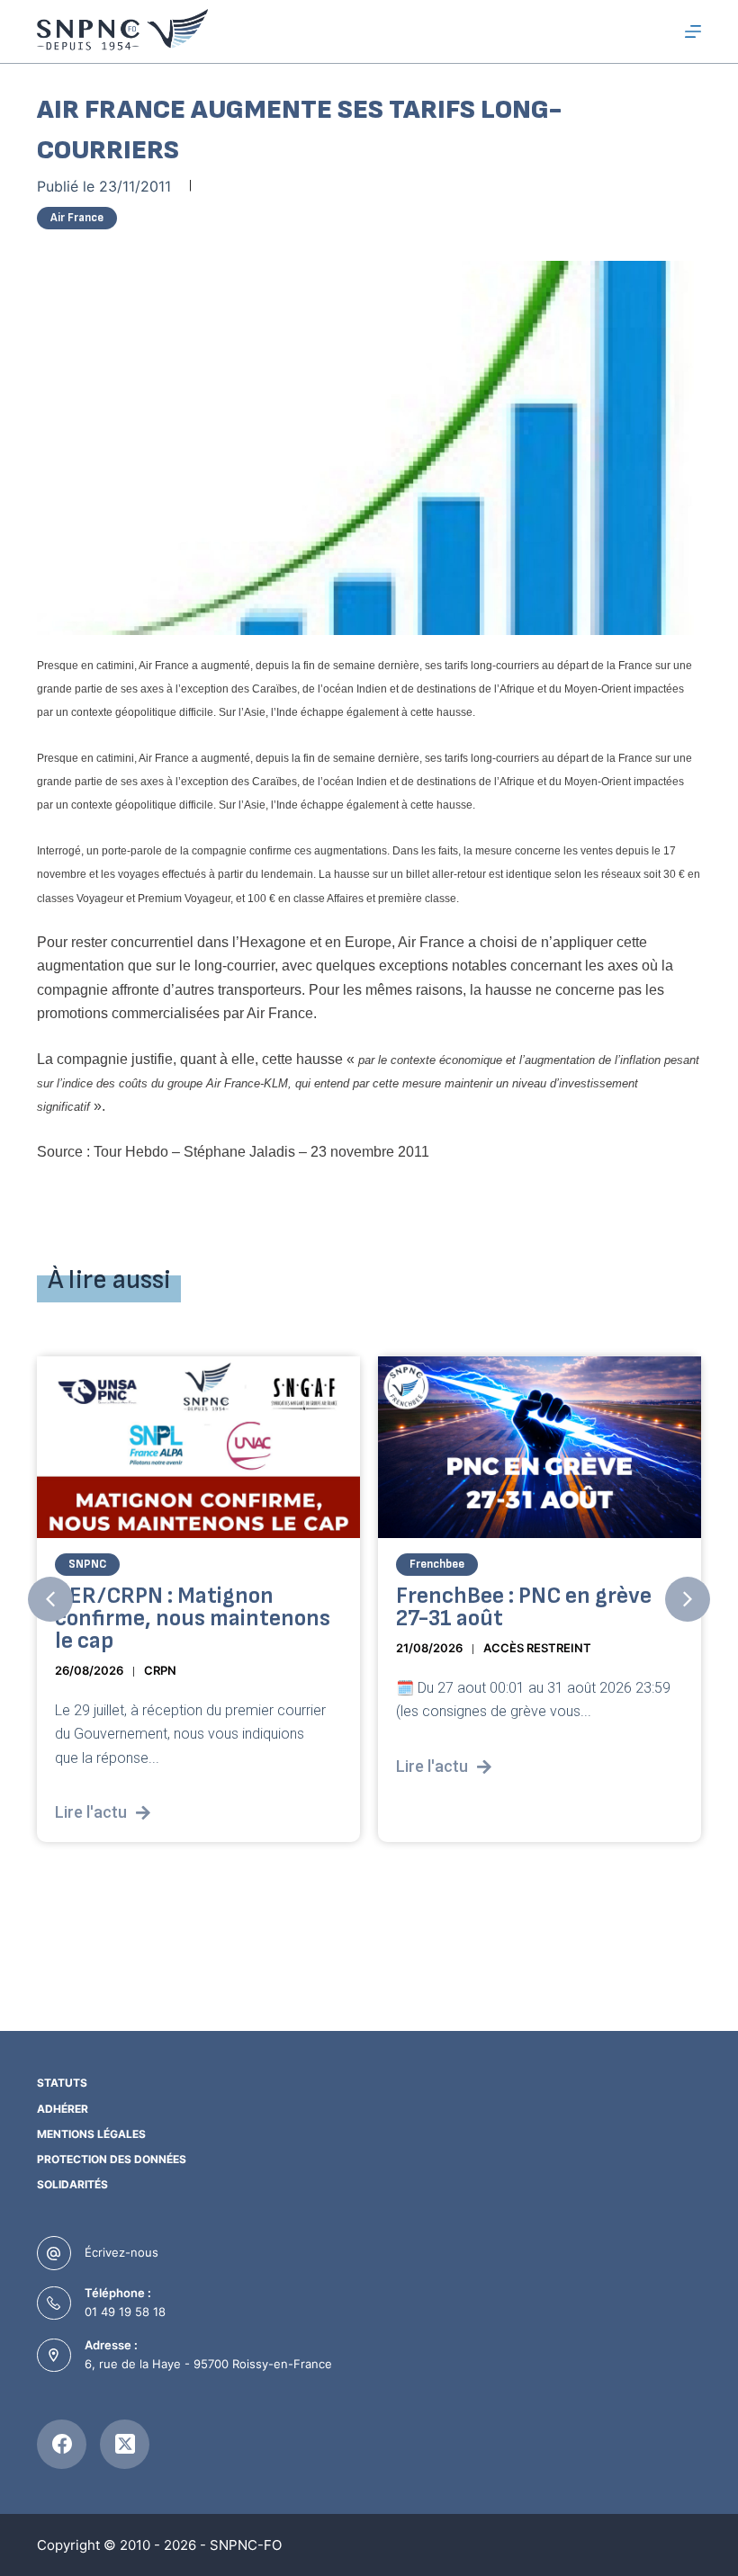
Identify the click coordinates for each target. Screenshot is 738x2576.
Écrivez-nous (121, 2252)
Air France (77, 218)
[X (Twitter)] (125, 2444)
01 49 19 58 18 (125, 2312)
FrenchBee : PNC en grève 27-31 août (397, 1607)
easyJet (643, 1564)
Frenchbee (310, 1564)
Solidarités (72, 2184)
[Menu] (693, 31)
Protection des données (112, 2159)
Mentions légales (91, 2134)
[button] (50, 1599)
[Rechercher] (660, 32)
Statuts (62, 2083)
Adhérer (63, 2109)
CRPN (33, 1670)
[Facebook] (62, 2444)
